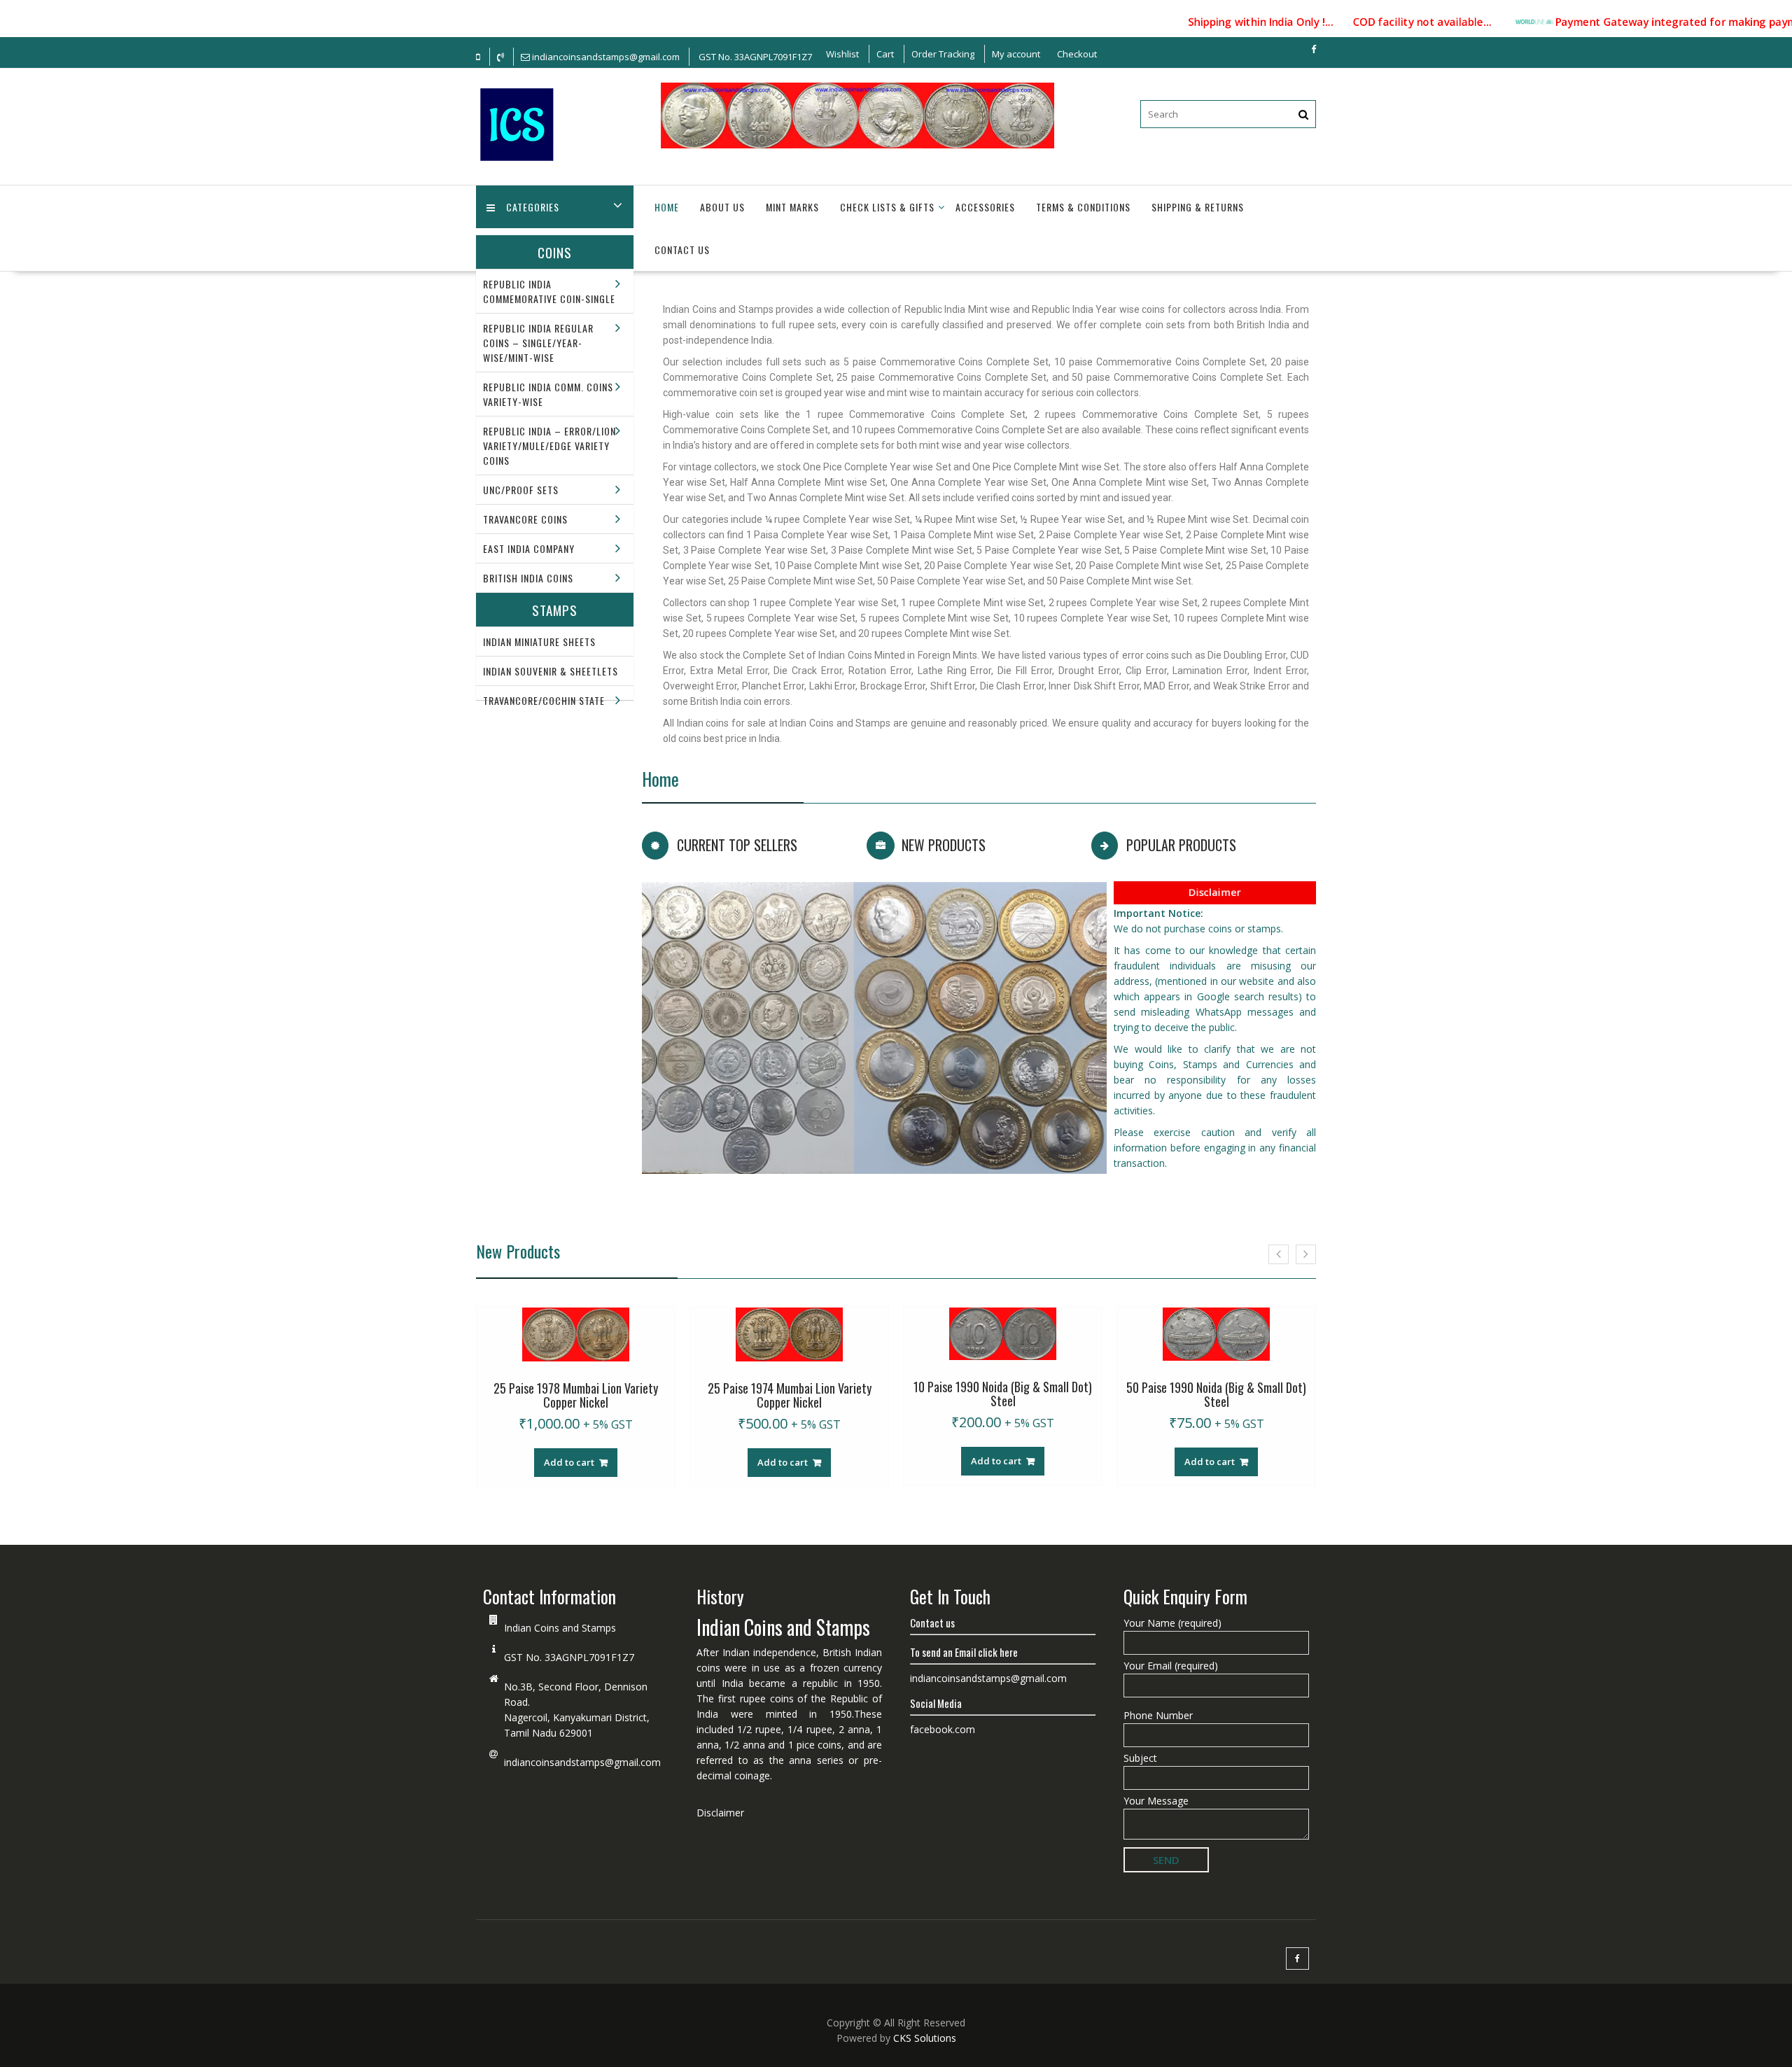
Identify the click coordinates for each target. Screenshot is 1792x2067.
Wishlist (842, 54)
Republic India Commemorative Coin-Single (549, 291)
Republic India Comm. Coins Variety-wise (548, 394)
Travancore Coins (525, 519)
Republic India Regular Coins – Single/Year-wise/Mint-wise (538, 343)
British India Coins (528, 578)
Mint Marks (792, 207)
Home (667, 207)
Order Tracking (943, 54)
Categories (533, 207)
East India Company (529, 548)
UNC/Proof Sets (521, 490)
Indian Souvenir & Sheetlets (551, 671)
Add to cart (569, 1462)
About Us (722, 207)
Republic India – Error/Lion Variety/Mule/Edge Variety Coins (549, 446)
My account (1016, 54)
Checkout (1077, 54)
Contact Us (682, 250)
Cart (885, 54)
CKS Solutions (925, 2038)
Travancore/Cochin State (544, 700)
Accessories (985, 207)
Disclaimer (1215, 891)
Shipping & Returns (1198, 207)
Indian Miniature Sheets (539, 642)
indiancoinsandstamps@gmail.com (582, 1762)
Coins (555, 252)
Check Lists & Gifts (887, 207)
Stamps (555, 610)
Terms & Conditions (1083, 207)
